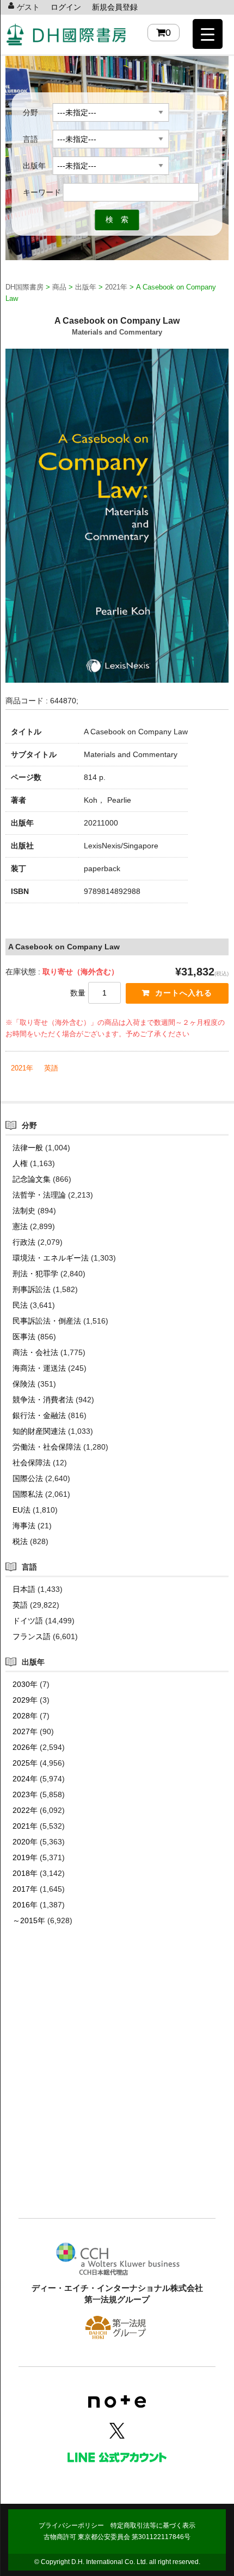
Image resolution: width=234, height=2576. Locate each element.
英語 (51, 1068)
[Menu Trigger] (208, 34)
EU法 (21, 1510)
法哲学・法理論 (39, 1195)
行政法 (24, 1242)
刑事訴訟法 (32, 1289)
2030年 (25, 1684)
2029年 (25, 1700)
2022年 (25, 1810)
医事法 (24, 1337)
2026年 (25, 1747)
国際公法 (28, 1478)
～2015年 (29, 1920)
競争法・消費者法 (43, 1400)
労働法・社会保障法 (47, 1447)
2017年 (25, 1889)
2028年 (25, 1716)
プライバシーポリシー (71, 2525)
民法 (20, 1305)
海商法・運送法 (39, 1368)
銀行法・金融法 (39, 1415)
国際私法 (28, 1494)
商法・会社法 (35, 1352)
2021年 (22, 1068)
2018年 (25, 1873)
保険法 (24, 1384)
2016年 (25, 1905)
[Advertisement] (117, 2088)
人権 (20, 1163)
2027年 (25, 1731)
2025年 (25, 1763)
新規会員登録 (115, 7)
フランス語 (32, 1636)
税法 (20, 1541)
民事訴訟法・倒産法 (47, 1321)
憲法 (20, 1226)
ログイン (66, 7)
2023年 (25, 1794)
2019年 (25, 1857)
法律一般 (28, 1148)
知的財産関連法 (39, 1431)
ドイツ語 (28, 1621)
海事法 (24, 1526)
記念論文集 (32, 1179)
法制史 (24, 1211)
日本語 (24, 1589)
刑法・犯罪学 (35, 1274)
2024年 (25, 1779)
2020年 (25, 1842)
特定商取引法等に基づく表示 (153, 2525)
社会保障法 (32, 1463)
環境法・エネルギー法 (51, 1258)
